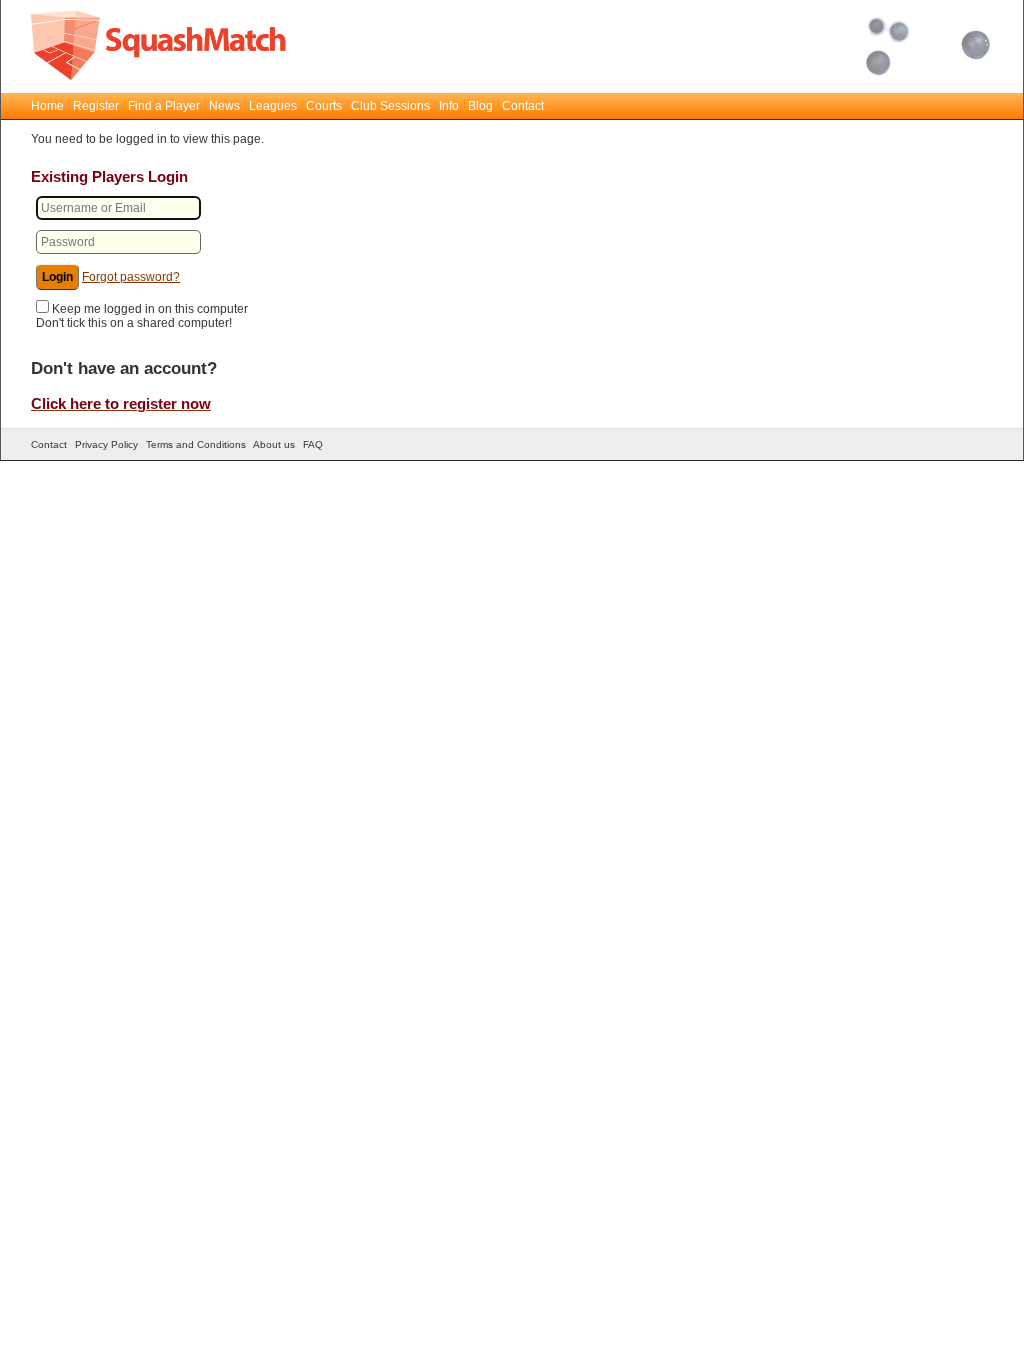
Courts (324, 106)
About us (274, 444)
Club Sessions (390, 106)
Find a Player (164, 106)
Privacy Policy (106, 444)
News (224, 106)
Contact (523, 106)
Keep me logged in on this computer (150, 309)
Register (96, 106)
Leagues (273, 106)
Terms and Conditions (196, 444)
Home (47, 106)
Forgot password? (131, 277)
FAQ (313, 444)
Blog (480, 106)
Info (449, 106)
